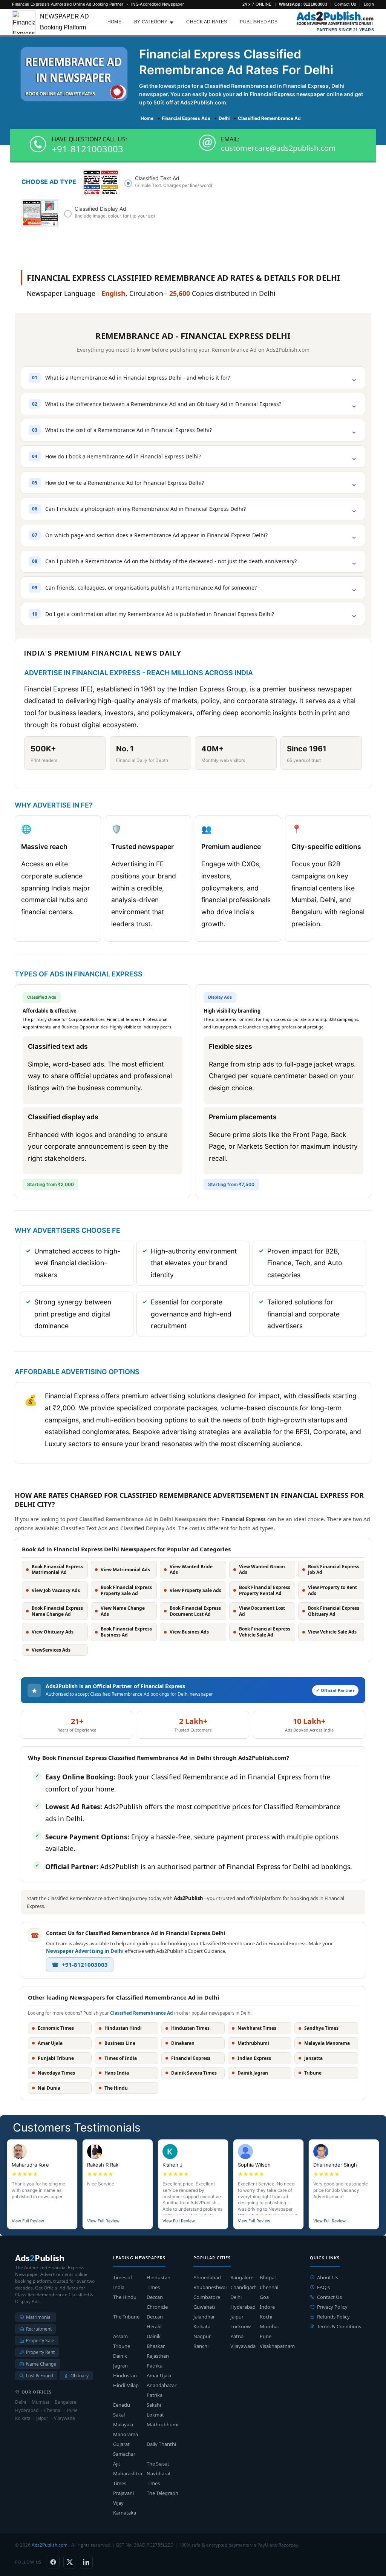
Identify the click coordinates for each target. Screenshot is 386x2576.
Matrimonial (39, 2317)
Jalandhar (204, 2317)
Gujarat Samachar (124, 2449)
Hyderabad (243, 2307)
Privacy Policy (332, 2307)
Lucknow (240, 2326)
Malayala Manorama (126, 2429)
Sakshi (154, 2405)
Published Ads (259, 22)
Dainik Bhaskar (156, 2341)
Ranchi (201, 2346)
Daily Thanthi (161, 2444)
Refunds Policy (333, 2317)
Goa (264, 2297)
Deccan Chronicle (157, 2302)
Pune (266, 2336)
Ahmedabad (207, 2277)
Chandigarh (244, 2287)
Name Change (41, 2364)
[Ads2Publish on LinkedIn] (86, 2562)
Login (369, 4)
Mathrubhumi (162, 2424)
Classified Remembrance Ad (142, 2013)
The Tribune (126, 2317)
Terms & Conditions (339, 2326)
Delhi (236, 2297)
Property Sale (40, 2341)
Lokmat (155, 2415)
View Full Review (28, 2221)
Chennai (269, 2287)
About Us (328, 2277)
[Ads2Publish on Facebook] (53, 2562)
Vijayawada (243, 2346)
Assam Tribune (122, 2341)
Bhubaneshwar (210, 2287)
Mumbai (269, 2326)
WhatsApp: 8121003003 (303, 4)
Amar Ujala (159, 2375)
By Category (151, 22)
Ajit (117, 2464)
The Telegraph (162, 2493)
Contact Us (345, 4)
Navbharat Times (159, 2478)
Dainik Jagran (120, 2361)
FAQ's (323, 2287)
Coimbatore (207, 2297)
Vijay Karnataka (125, 2508)
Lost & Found (40, 2376)
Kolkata (202, 2326)
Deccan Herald (155, 2322)
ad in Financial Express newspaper (281, 94)
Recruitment (39, 2329)
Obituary (80, 2376)
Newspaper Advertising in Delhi (85, 1951)
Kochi (266, 2317)
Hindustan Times (159, 2282)
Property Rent (40, 2352)
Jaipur (237, 2317)
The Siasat (158, 2464)
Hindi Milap (126, 2385)
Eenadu (122, 2405)
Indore (267, 2307)
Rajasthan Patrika (158, 2361)
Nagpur (202, 2336)
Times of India (123, 2282)
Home (114, 22)
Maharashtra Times (128, 2478)
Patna (237, 2336)
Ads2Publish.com (50, 2545)
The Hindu (125, 2297)
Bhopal (268, 2277)
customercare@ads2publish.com (278, 148)
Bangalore (242, 2277)
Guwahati (204, 2307)
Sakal (119, 2415)
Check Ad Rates (207, 22)
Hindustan (125, 2375)
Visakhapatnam (277, 2346)
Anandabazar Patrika (162, 2390)
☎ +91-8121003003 (80, 1965)
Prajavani (123, 2493)
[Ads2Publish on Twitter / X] (70, 2562)
